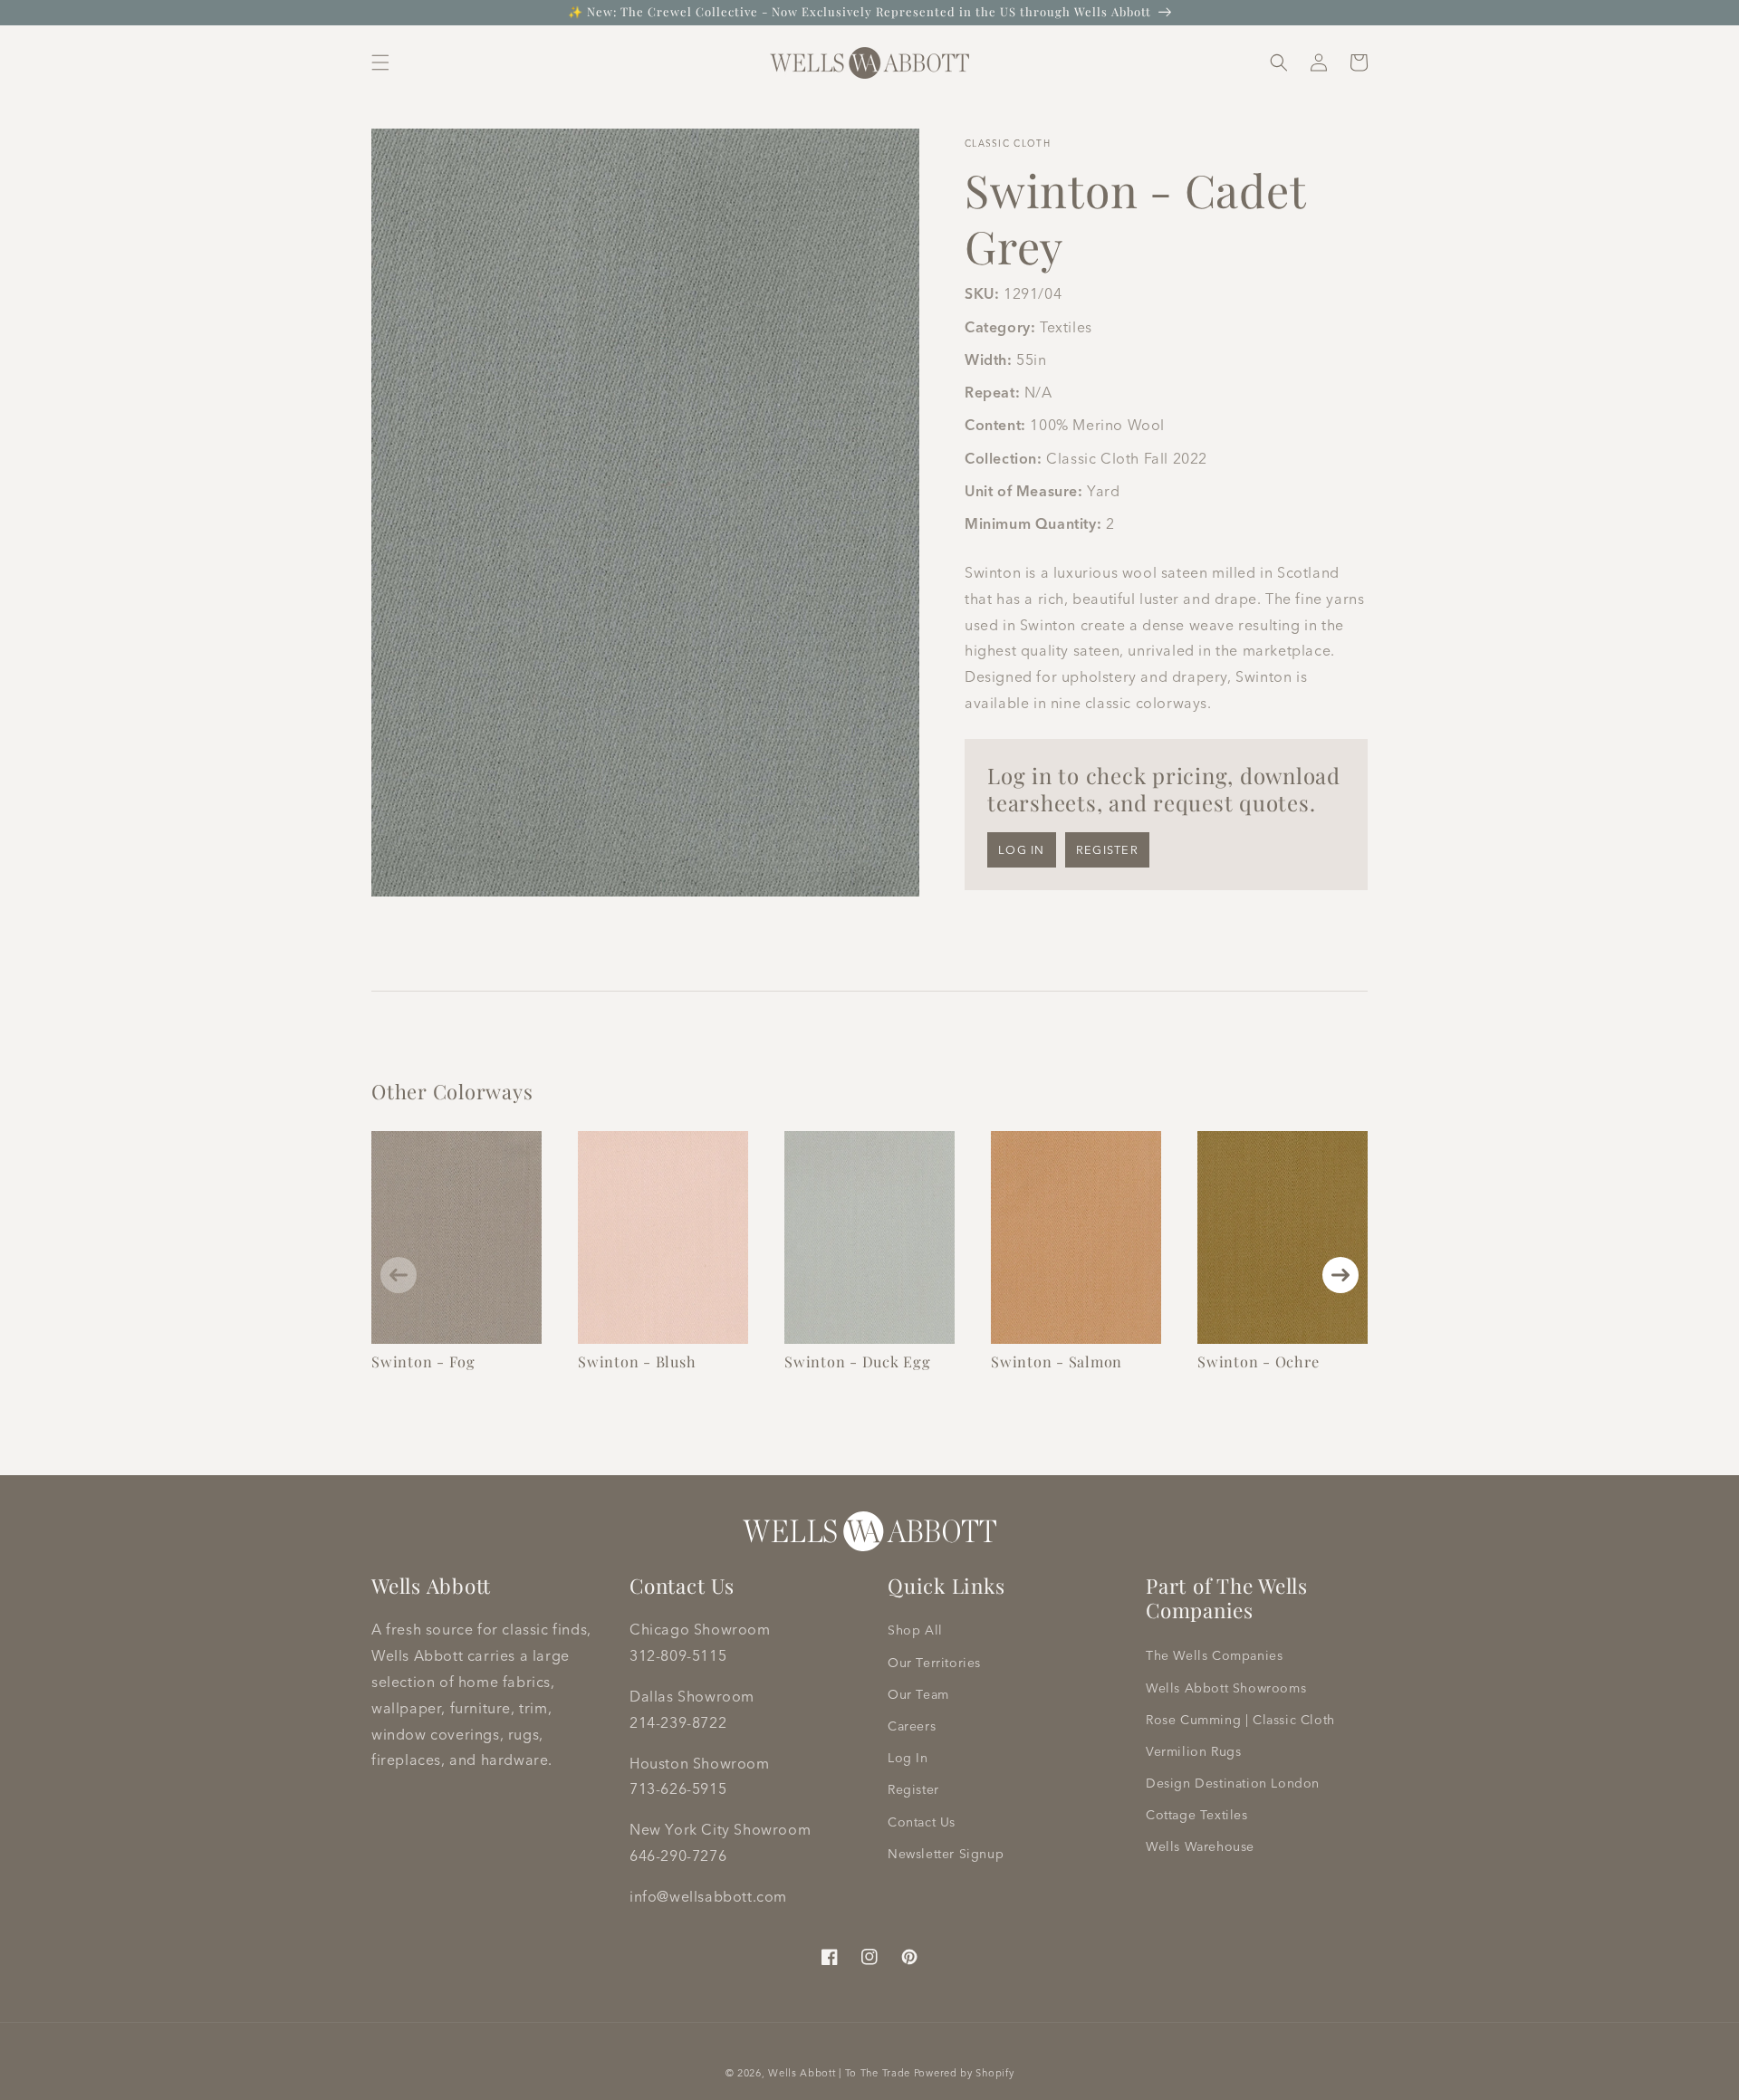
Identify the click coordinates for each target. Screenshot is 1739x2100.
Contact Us (922, 1822)
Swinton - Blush (637, 1361)
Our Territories (934, 1663)
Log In (908, 1758)
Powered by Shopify (964, 2073)
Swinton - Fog (423, 1361)
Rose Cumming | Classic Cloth (1240, 1720)
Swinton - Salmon (1057, 1361)
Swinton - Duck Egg (858, 1361)
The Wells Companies (1214, 1655)
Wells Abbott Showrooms (1226, 1688)
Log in (1022, 849)
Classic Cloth (1008, 144)
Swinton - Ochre (1258, 1361)
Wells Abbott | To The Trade (839, 2073)
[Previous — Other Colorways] (399, 1275)
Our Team (918, 1694)
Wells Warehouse (1200, 1846)
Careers (912, 1726)
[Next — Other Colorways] (1340, 1275)
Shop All (915, 1630)
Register (1107, 849)
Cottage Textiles (1197, 1815)
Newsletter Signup (946, 1854)
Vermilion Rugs (1193, 1751)
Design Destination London (1233, 1783)
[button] (380, 62)
